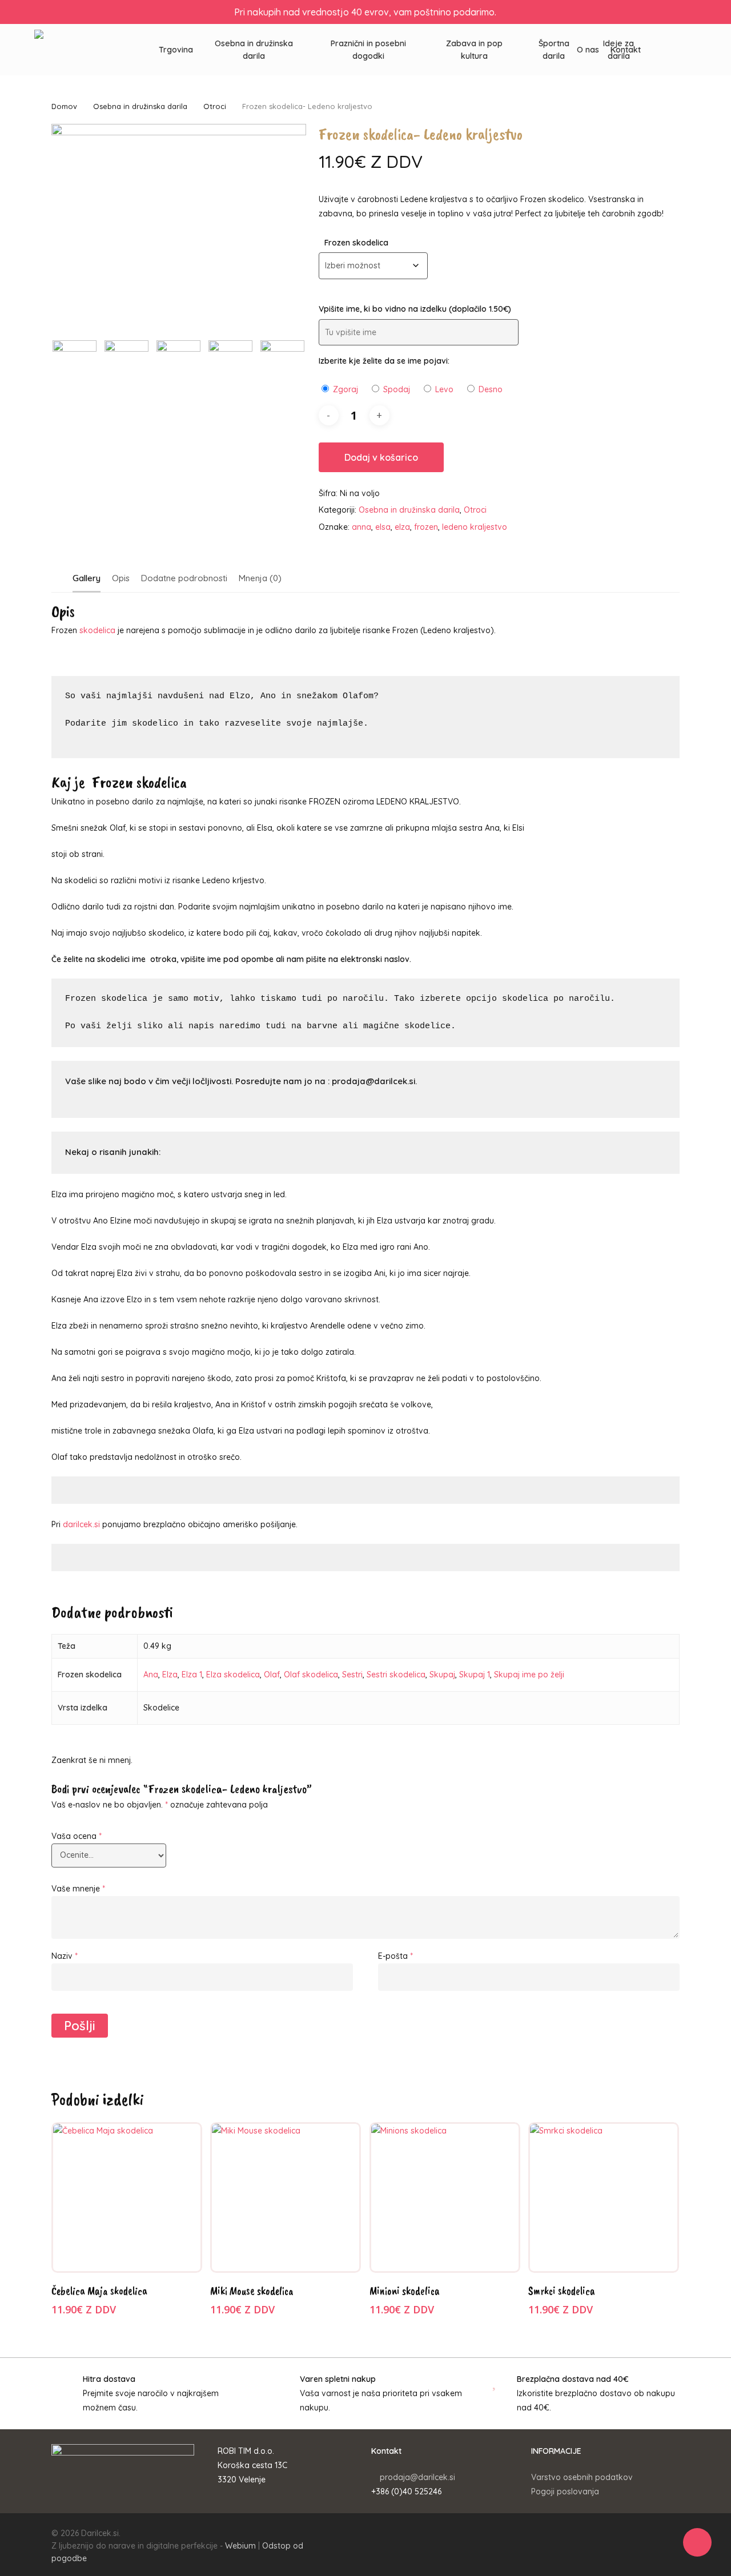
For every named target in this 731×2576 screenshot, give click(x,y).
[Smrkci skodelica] (604, 2197)
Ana (151, 1675)
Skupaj (442, 1675)
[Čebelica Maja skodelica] (127, 2197)
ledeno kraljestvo (475, 527)
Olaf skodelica (311, 1675)
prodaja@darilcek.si (417, 2477)
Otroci (215, 106)
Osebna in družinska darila (140, 106)
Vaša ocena (77, 1836)
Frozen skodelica (356, 243)
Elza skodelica (233, 1675)
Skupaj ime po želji (529, 1675)
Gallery (87, 578)
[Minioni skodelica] (445, 2197)
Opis (121, 578)
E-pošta (395, 1956)
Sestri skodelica (396, 1675)
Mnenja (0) (260, 578)
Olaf (272, 1675)
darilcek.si (81, 1524)
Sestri (352, 1675)
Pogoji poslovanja (565, 2492)
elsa (383, 527)
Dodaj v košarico (381, 457)
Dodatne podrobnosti (184, 578)
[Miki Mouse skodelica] (286, 2197)
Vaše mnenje (78, 1889)
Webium (240, 2546)
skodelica (97, 630)
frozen (426, 527)
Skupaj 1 (475, 1675)
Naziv (65, 1956)
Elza (170, 1675)
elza (402, 527)
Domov (64, 106)
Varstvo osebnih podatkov (582, 2477)
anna (362, 527)
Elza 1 (192, 1675)
